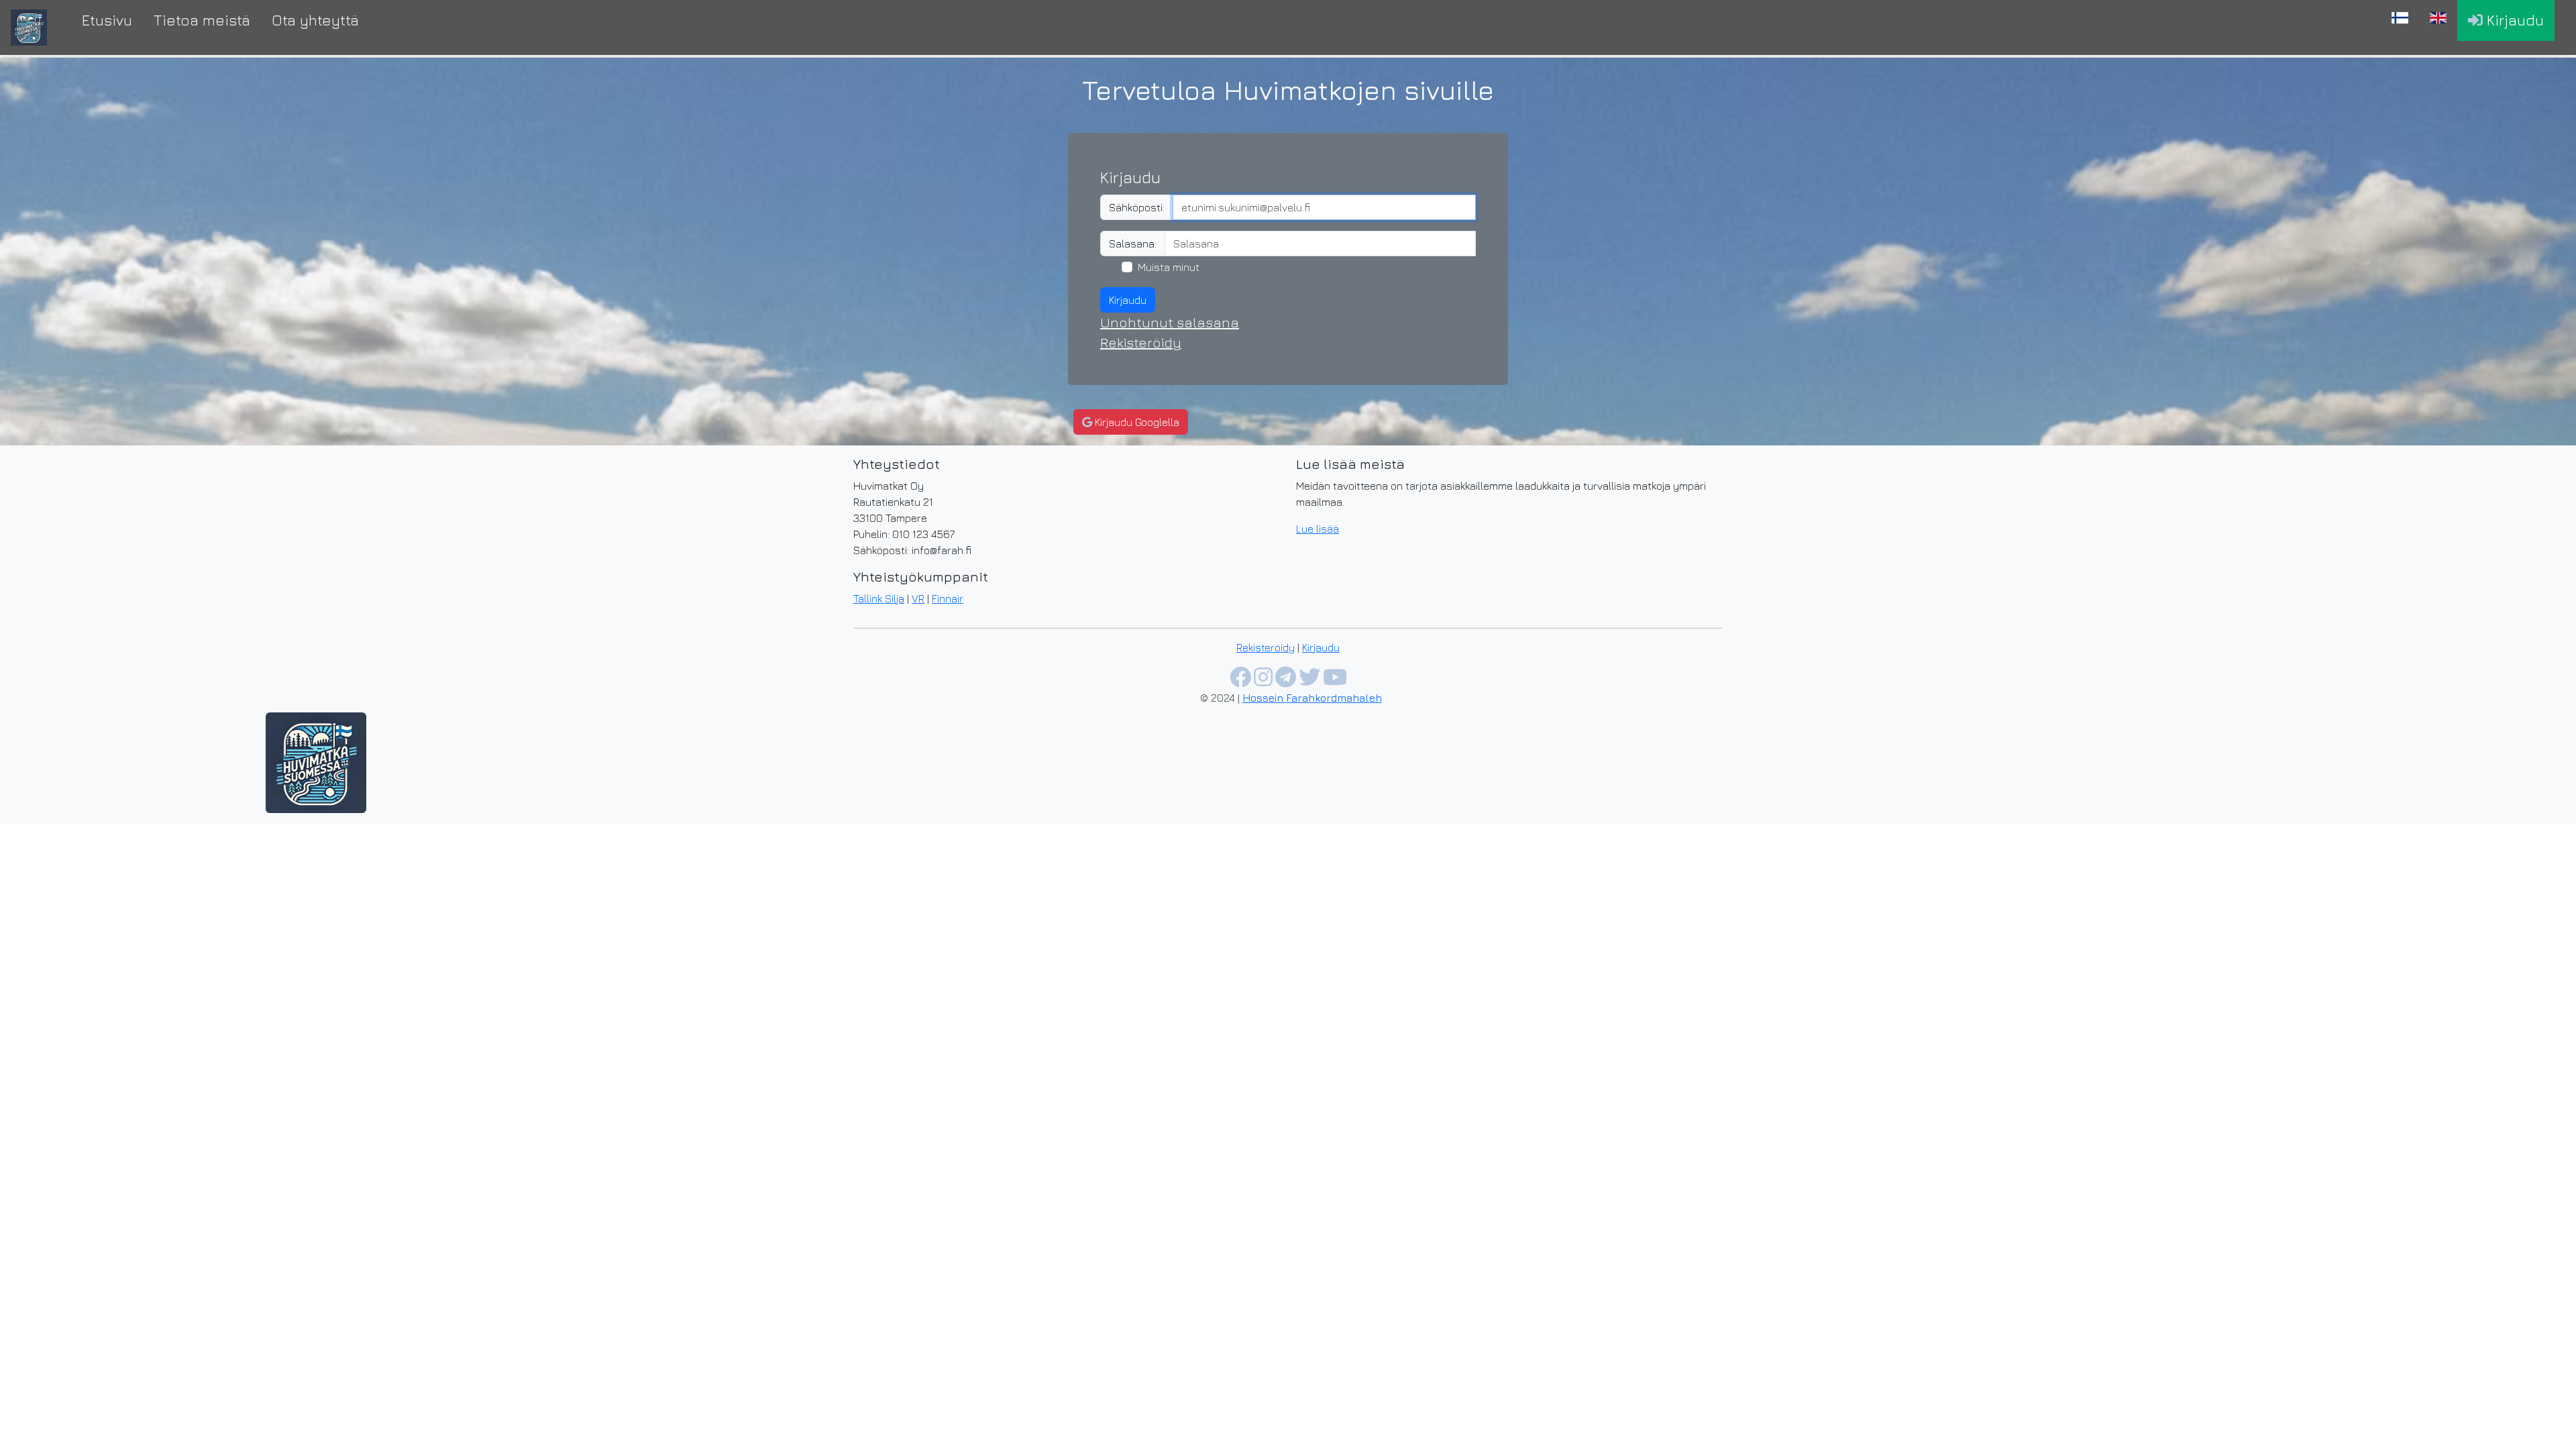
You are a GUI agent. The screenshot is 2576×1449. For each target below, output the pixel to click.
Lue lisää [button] (1318, 529)
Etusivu (107, 20)
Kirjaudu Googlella (1136, 422)
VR (918, 598)
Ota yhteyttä (315, 20)
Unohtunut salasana (1170, 322)
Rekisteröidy (1141, 342)
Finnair (948, 598)
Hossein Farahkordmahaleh (1312, 698)
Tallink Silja (879, 598)
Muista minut (1169, 267)
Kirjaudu (2513, 20)
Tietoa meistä (202, 20)
